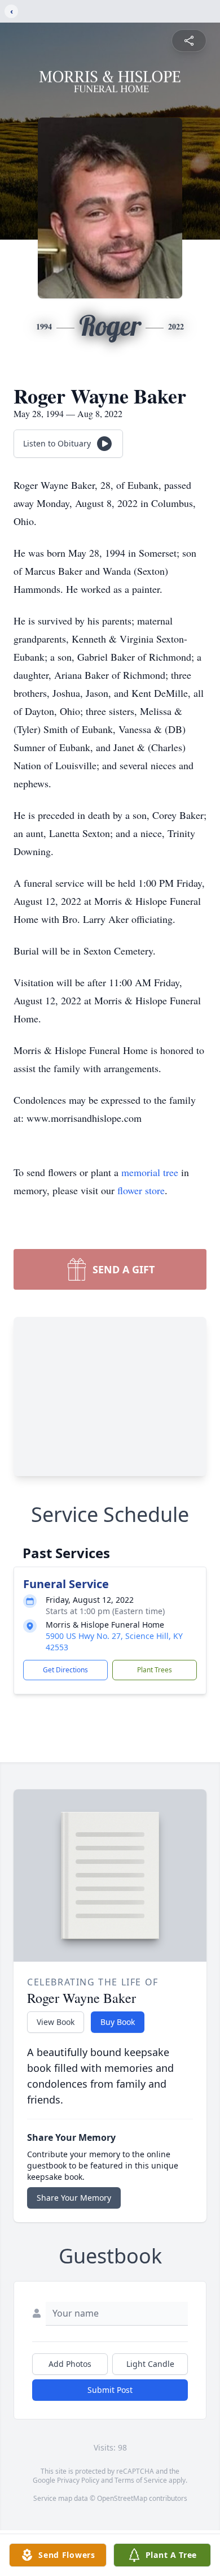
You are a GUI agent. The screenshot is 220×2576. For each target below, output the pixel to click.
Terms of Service (141, 2480)
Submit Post (110, 2390)
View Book (56, 2022)
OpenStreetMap (122, 2498)
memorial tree (150, 1172)
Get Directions (65, 1670)
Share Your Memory (74, 2198)
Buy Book (118, 2022)
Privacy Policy (78, 2480)
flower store (141, 1190)
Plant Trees (155, 1670)
